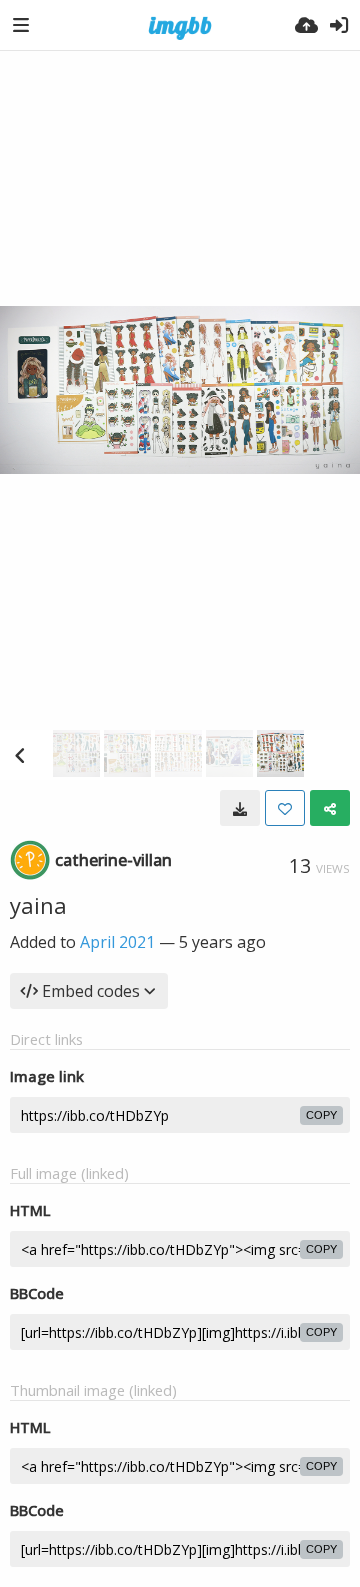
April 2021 (117, 942)
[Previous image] (20, 755)
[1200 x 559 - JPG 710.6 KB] (240, 808)
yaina (38, 905)
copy (321, 1115)
